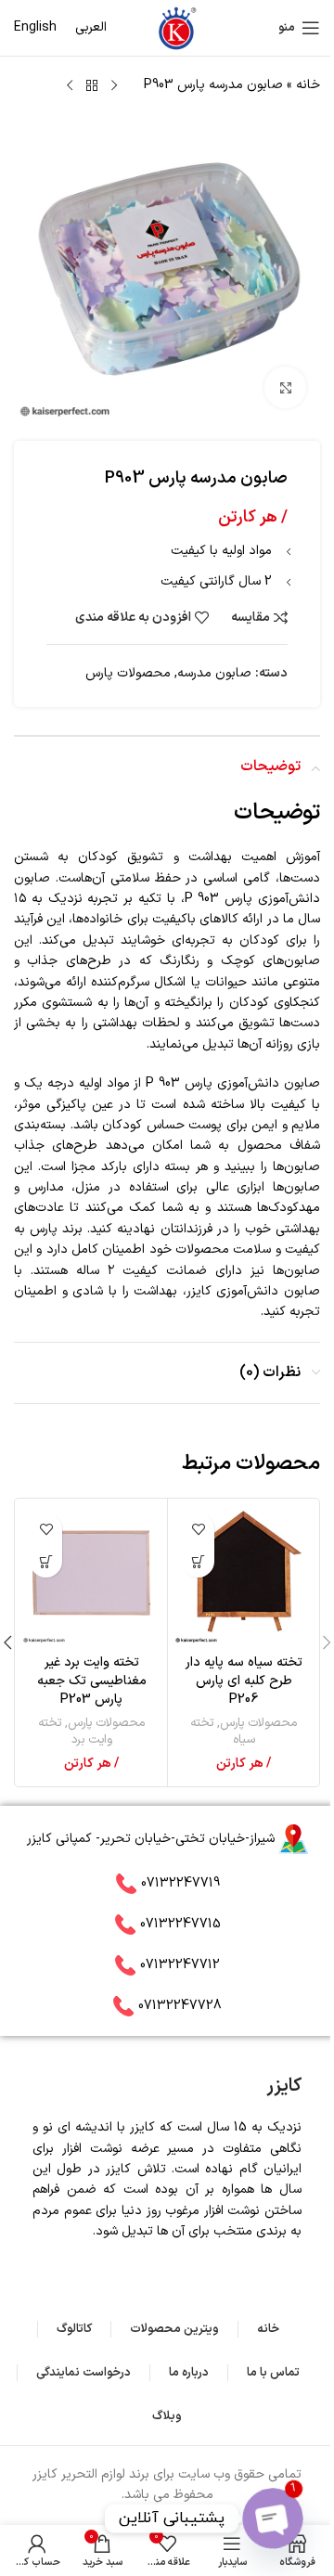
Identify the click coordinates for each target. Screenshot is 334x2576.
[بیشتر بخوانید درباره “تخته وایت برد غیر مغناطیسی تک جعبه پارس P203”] (46, 1561)
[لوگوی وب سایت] (176, 27)
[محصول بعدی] (70, 86)
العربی (91, 27)
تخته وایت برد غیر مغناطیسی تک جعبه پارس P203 (92, 1681)
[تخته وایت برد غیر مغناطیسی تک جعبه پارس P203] (91, 1574)
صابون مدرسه (214, 673)
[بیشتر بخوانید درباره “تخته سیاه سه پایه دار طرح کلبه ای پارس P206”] (198, 1561)
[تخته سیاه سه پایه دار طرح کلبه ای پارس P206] (244, 1574)
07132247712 (180, 1965)
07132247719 (180, 1883)
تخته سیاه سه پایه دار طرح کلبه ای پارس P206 (244, 1681)
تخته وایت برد (75, 1732)
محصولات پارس (128, 673)
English (35, 27)
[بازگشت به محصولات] (92, 86)
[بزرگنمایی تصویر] (285, 387)
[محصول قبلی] (114, 86)
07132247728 (180, 2006)
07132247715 (180, 1924)
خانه (308, 85)
